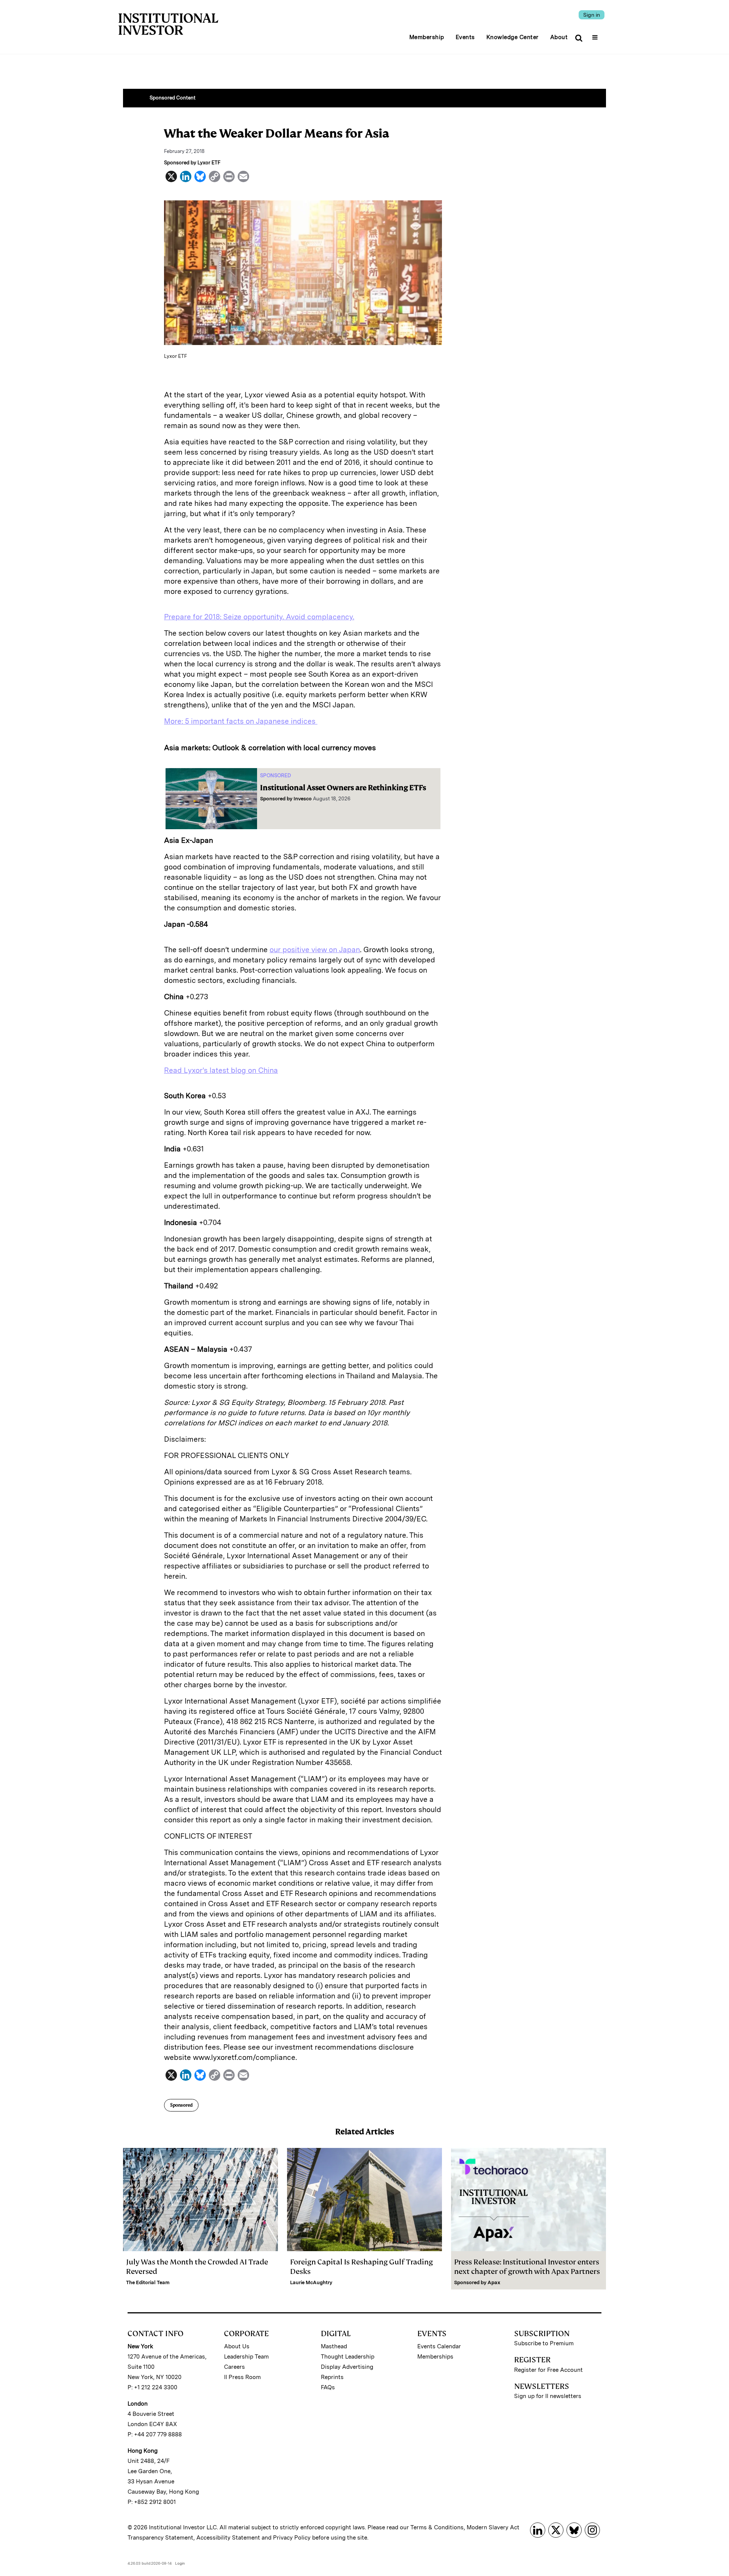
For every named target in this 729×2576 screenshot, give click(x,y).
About (559, 37)
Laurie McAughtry (311, 2282)
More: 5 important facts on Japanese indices (241, 721)
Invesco (303, 799)
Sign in (592, 15)
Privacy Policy (292, 2538)
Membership (427, 37)
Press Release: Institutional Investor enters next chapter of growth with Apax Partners (527, 2267)
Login (180, 2563)
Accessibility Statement (228, 2538)
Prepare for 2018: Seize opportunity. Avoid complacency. (259, 617)
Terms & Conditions (437, 2527)
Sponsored (181, 2105)
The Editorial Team (148, 2282)
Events (465, 37)
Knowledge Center (513, 37)
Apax (494, 2282)
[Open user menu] (596, 35)
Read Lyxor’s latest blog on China (221, 1070)
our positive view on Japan (315, 950)
